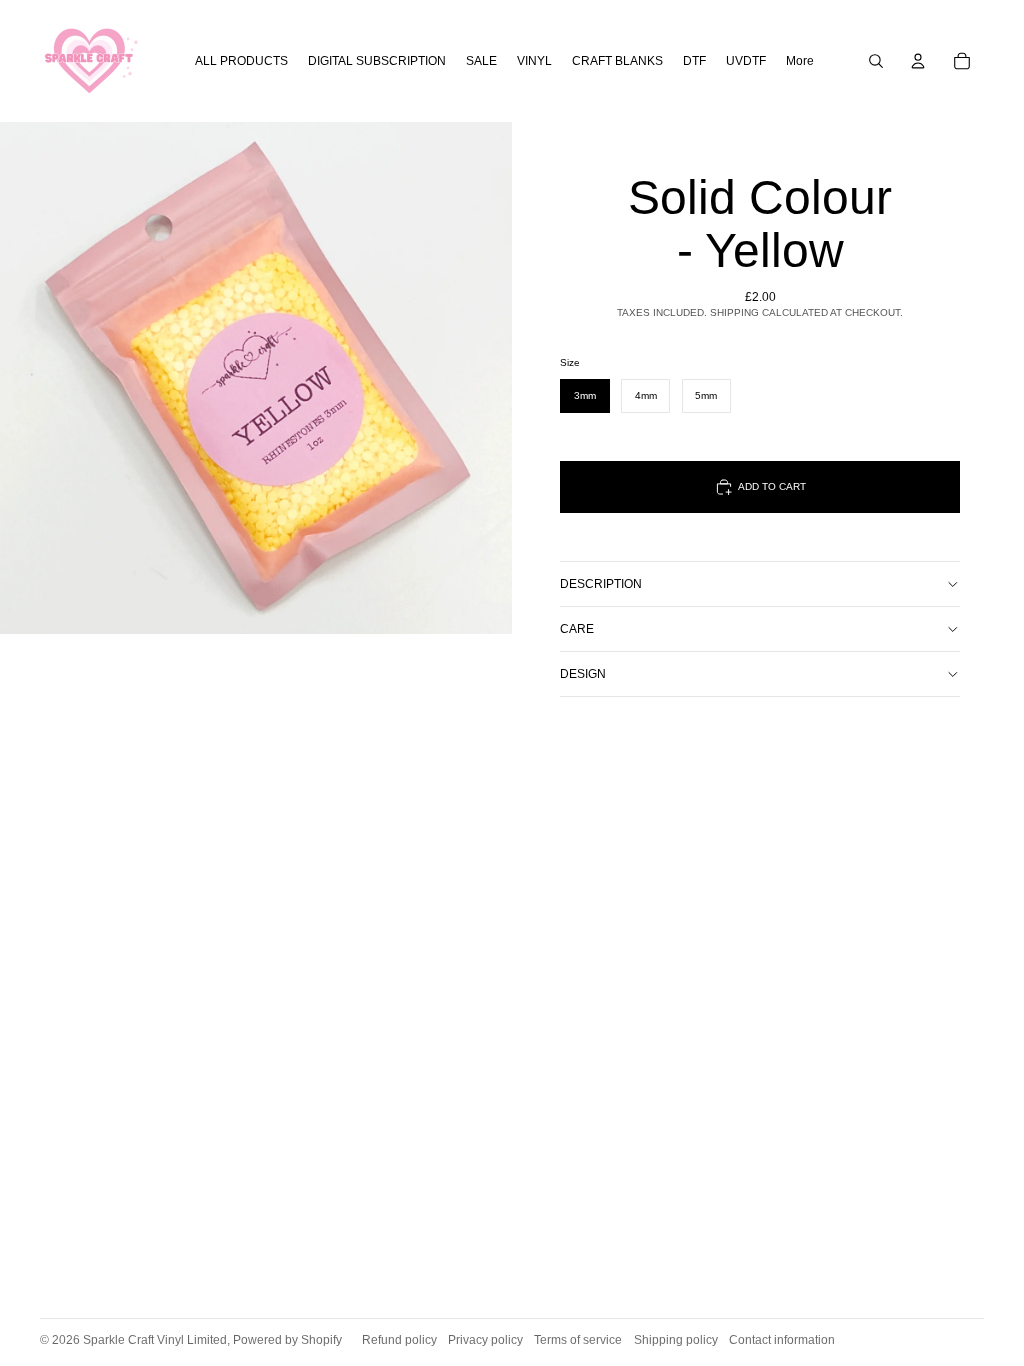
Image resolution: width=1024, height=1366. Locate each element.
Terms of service (578, 1340)
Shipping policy (676, 1340)
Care (577, 629)
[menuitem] (800, 61)
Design (583, 674)
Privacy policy (485, 1340)
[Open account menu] (918, 61)
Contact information (782, 1340)
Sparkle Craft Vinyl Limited (155, 1340)
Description (601, 584)
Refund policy (399, 1340)
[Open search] (876, 61)
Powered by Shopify (287, 1340)
